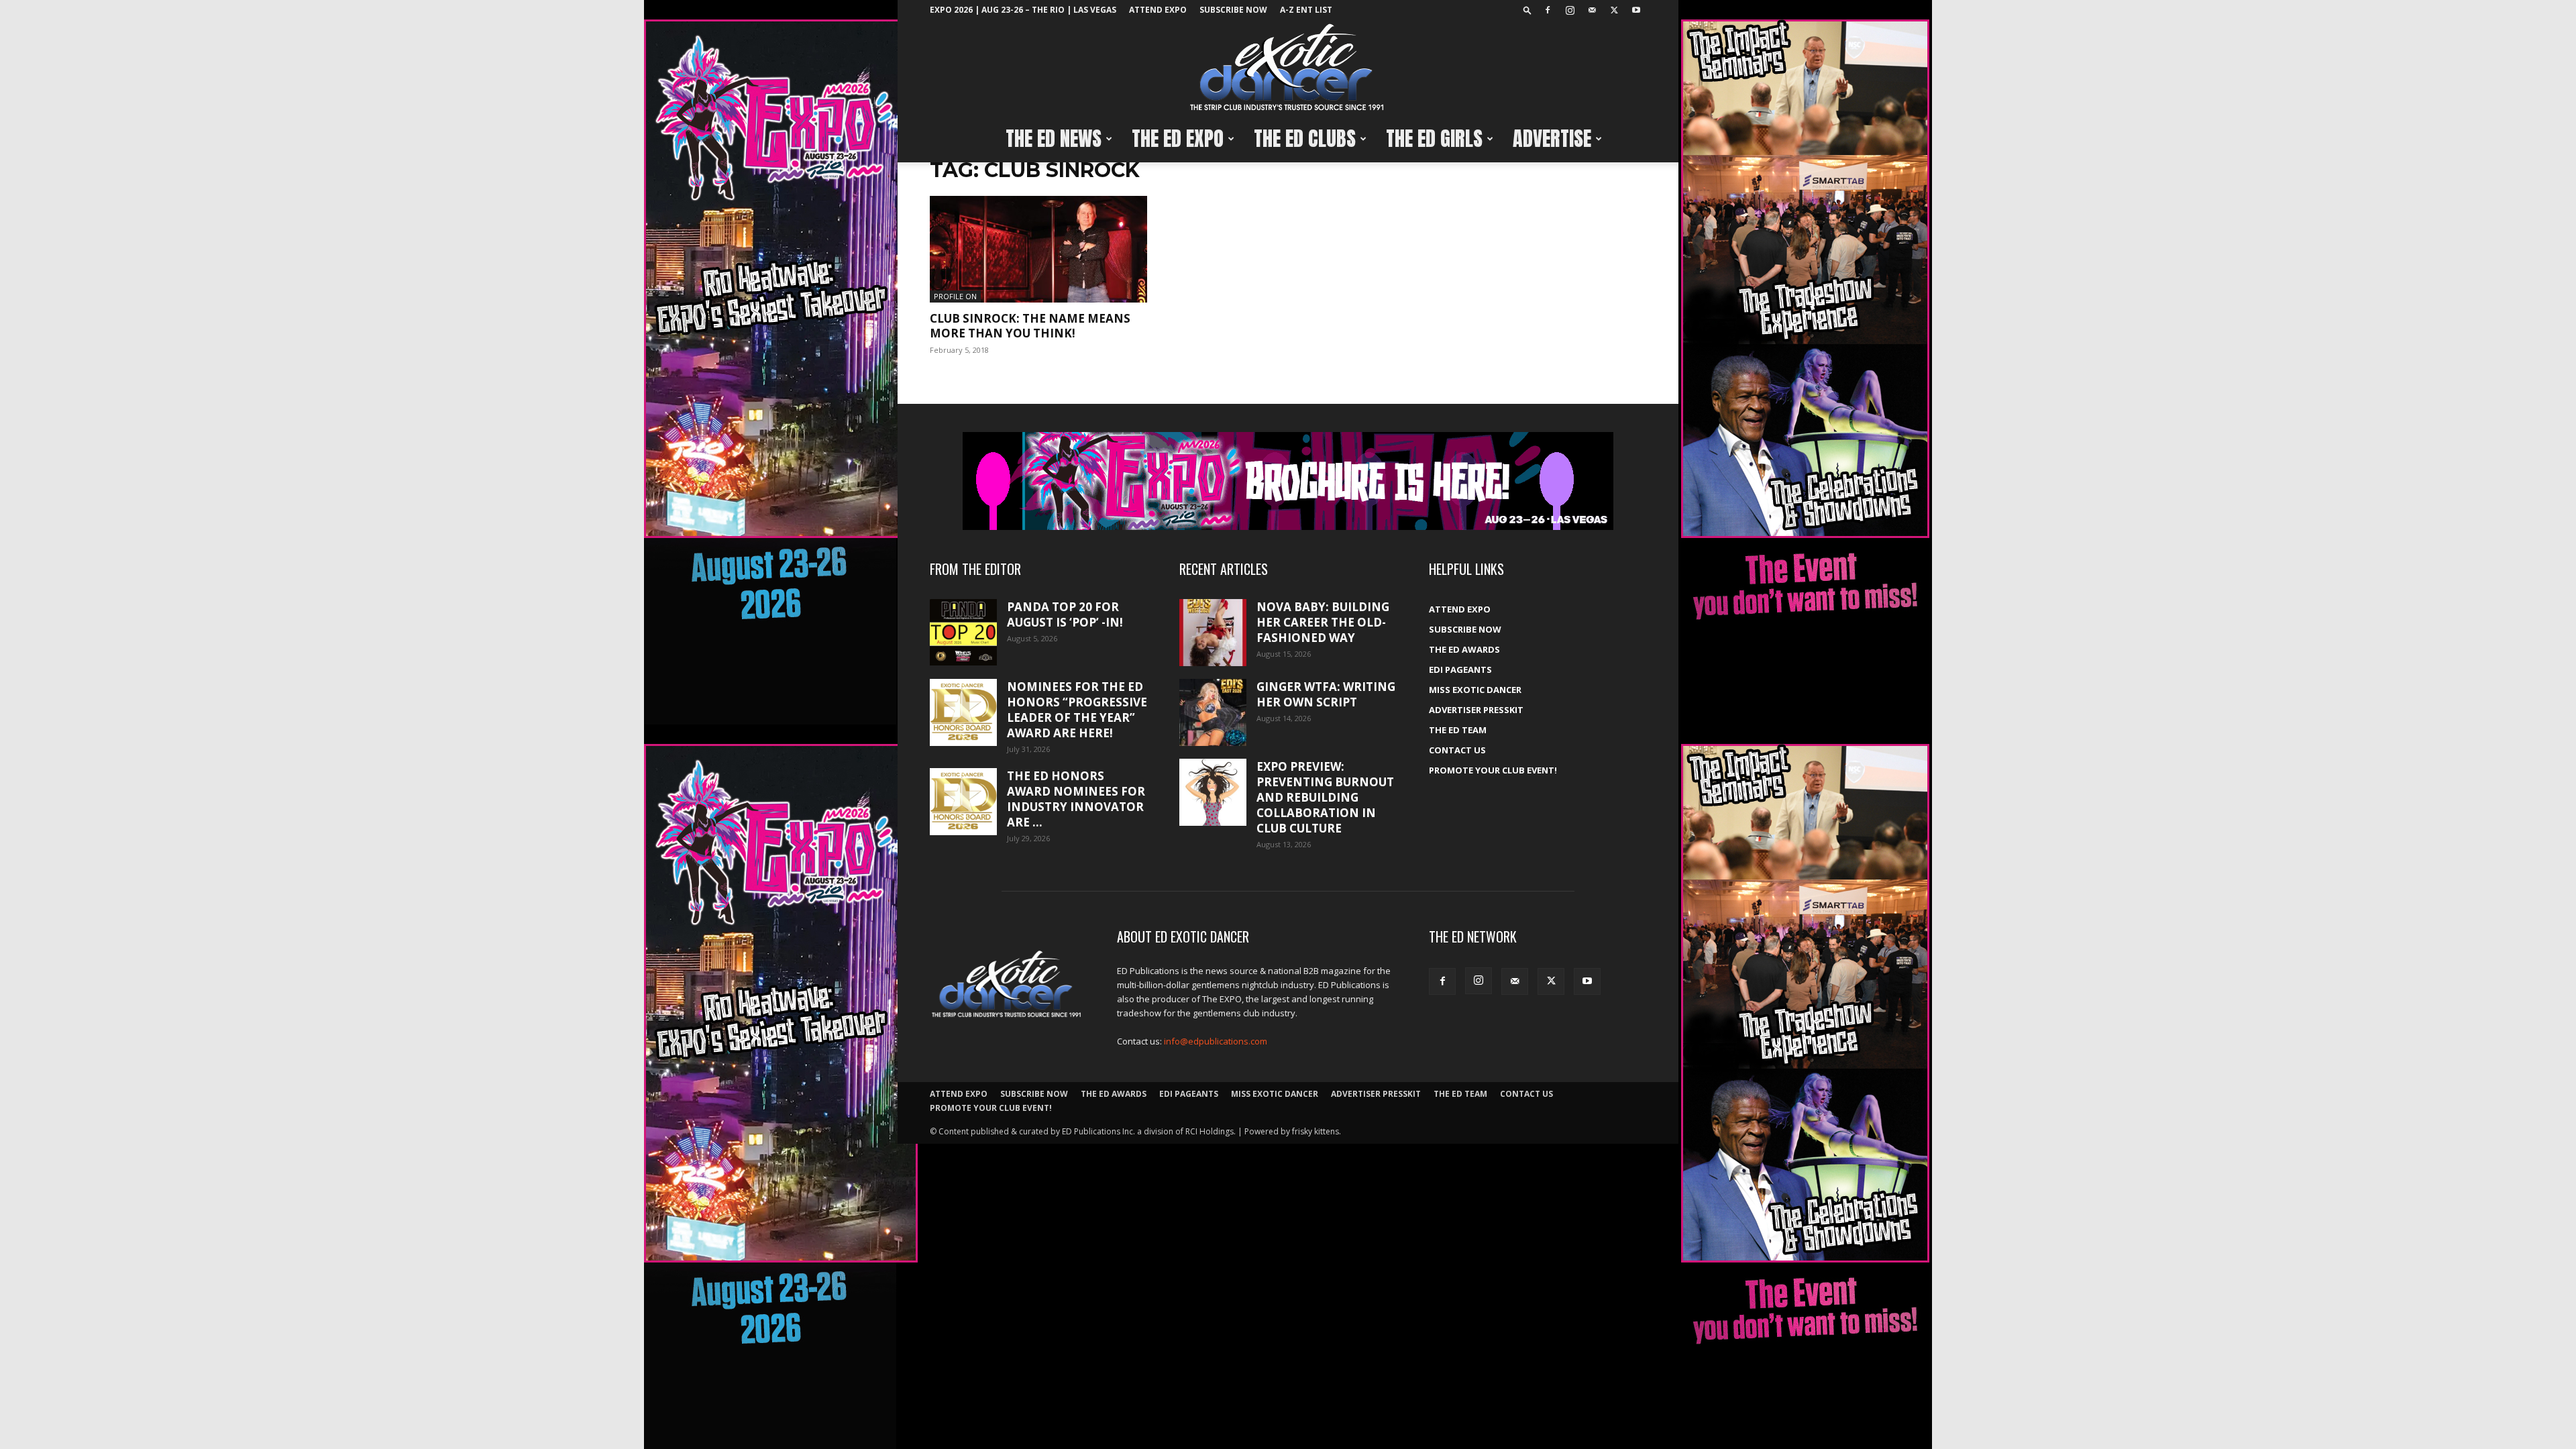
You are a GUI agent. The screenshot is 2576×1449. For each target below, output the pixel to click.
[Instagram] (1570, 10)
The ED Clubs (1305, 139)
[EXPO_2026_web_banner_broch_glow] (1288, 481)
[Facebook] (1548, 10)
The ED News (1054, 139)
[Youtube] (1636, 10)
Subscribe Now (1233, 10)
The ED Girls (1434, 139)
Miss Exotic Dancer (1475, 690)
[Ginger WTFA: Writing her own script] (1213, 712)
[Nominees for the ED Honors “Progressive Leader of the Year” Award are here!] (963, 712)
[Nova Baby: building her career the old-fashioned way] (1213, 633)
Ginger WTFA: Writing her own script (1326, 694)
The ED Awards (1464, 649)
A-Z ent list (1306, 10)
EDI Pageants (1460, 669)
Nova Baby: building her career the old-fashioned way (1323, 622)
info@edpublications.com (1216, 1041)
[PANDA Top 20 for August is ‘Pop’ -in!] (963, 632)
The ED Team (1458, 730)
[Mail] (1592, 10)
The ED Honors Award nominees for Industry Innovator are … (1076, 799)
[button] (1527, 10)
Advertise (1552, 139)
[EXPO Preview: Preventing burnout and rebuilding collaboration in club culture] (1213, 792)
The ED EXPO (1178, 139)
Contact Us (1457, 750)
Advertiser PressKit (1476, 710)
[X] (1614, 10)
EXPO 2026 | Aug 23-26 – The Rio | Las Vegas (1023, 10)
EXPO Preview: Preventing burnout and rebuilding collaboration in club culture (1325, 797)
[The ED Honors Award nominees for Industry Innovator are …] (963, 802)
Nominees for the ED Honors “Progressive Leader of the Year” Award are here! (1077, 710)
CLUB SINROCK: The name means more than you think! (1030, 326)
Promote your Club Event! (1493, 770)
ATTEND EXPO (1158, 10)
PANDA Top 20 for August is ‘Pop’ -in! (1065, 614)
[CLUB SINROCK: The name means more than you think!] (1038, 249)
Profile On (955, 296)
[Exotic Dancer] (1288, 68)
